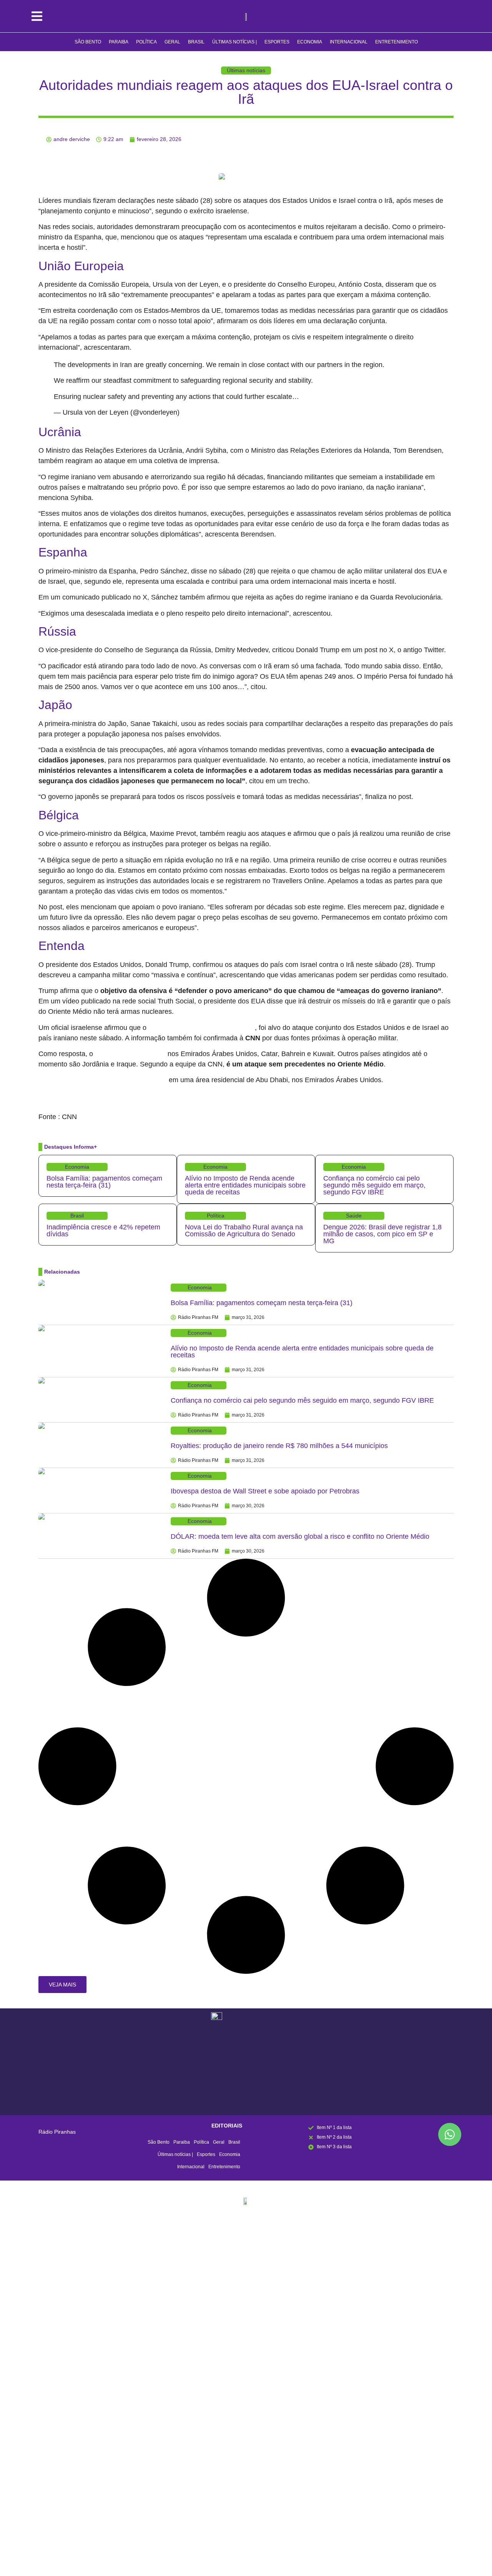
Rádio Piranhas (57, 2132)
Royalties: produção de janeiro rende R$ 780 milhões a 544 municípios (279, 1446)
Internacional (349, 42)
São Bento (88, 42)
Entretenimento (396, 42)
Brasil (196, 42)
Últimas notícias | (234, 42)
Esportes (277, 42)
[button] (62, 1985)
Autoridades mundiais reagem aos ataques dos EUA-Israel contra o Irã (246, 92)
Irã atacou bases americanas (130, 1054)
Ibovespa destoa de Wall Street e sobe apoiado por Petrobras (265, 1491)
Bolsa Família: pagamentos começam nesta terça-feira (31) (104, 1182)
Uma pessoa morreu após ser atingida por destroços (103, 1080)
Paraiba (119, 42)
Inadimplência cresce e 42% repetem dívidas (103, 1231)
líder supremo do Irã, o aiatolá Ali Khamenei (202, 1028)
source (47, 1107)
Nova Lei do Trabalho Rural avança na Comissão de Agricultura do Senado (244, 1231)
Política (146, 42)
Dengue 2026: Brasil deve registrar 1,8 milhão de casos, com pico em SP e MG (382, 1234)
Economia (310, 42)
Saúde (354, 1216)
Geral (172, 42)
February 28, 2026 (204, 413)
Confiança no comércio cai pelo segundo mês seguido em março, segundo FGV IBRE (374, 1185)
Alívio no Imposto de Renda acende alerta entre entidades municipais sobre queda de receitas (245, 1185)
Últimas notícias (246, 70)
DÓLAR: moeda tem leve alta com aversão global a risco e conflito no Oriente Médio (300, 1536)
